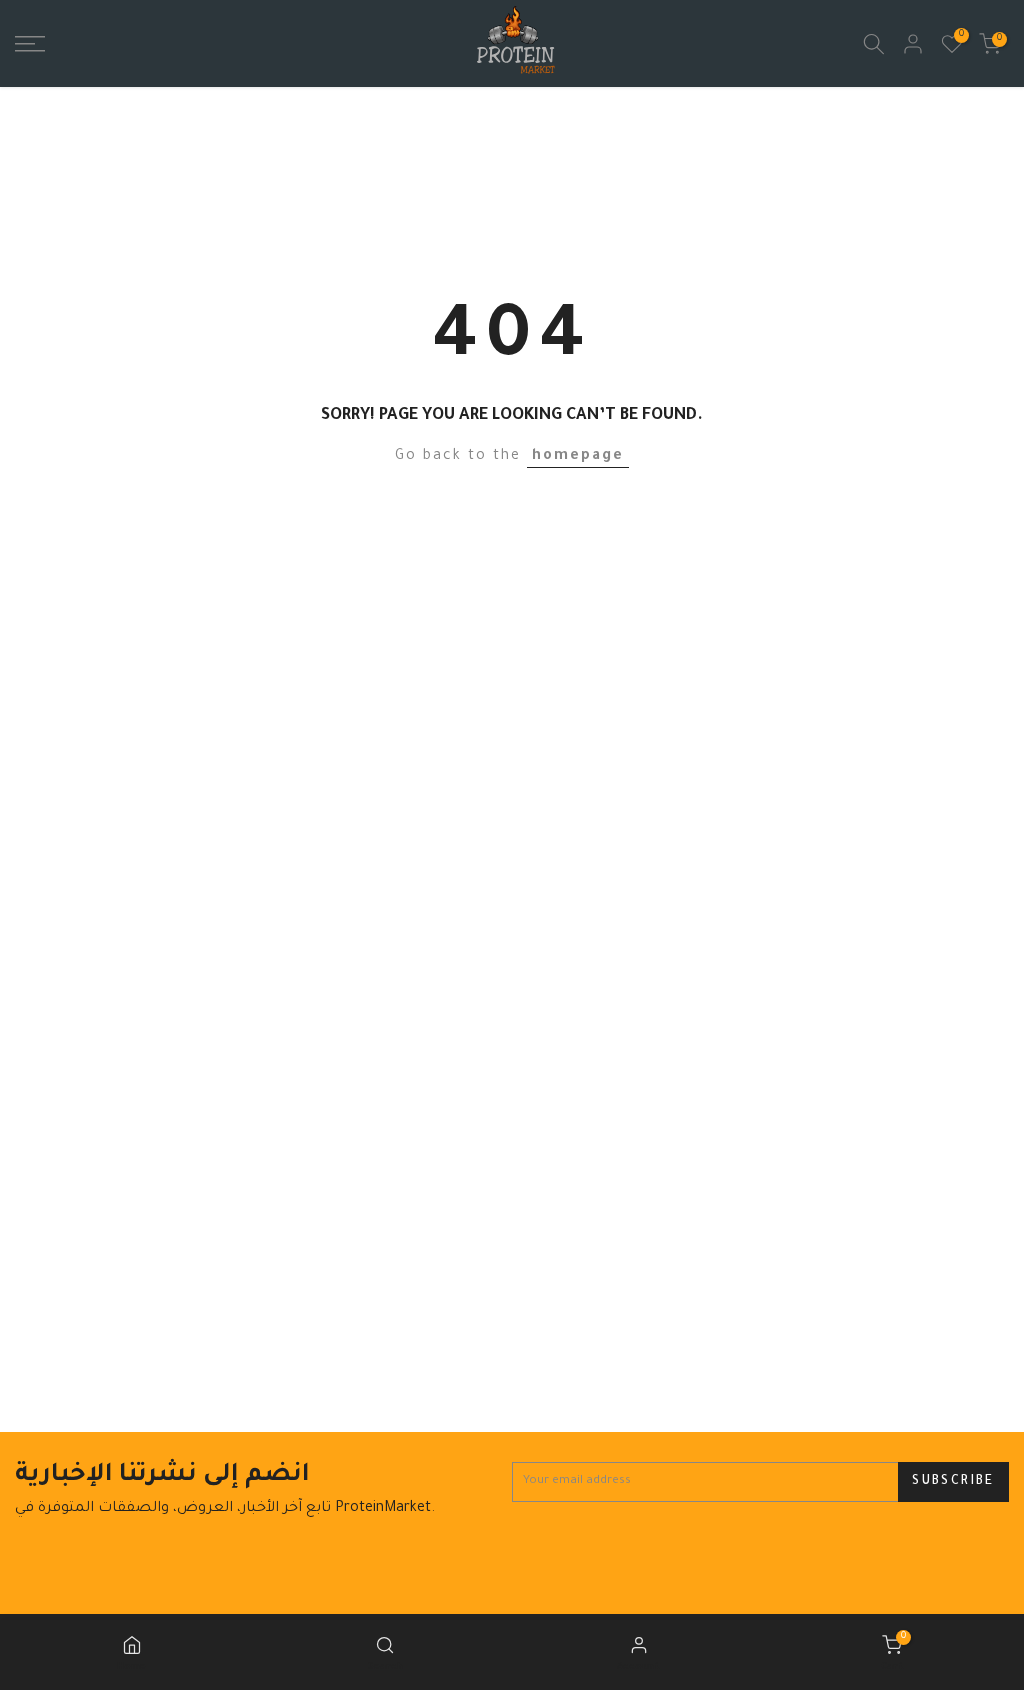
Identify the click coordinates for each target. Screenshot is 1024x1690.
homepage (578, 457)
